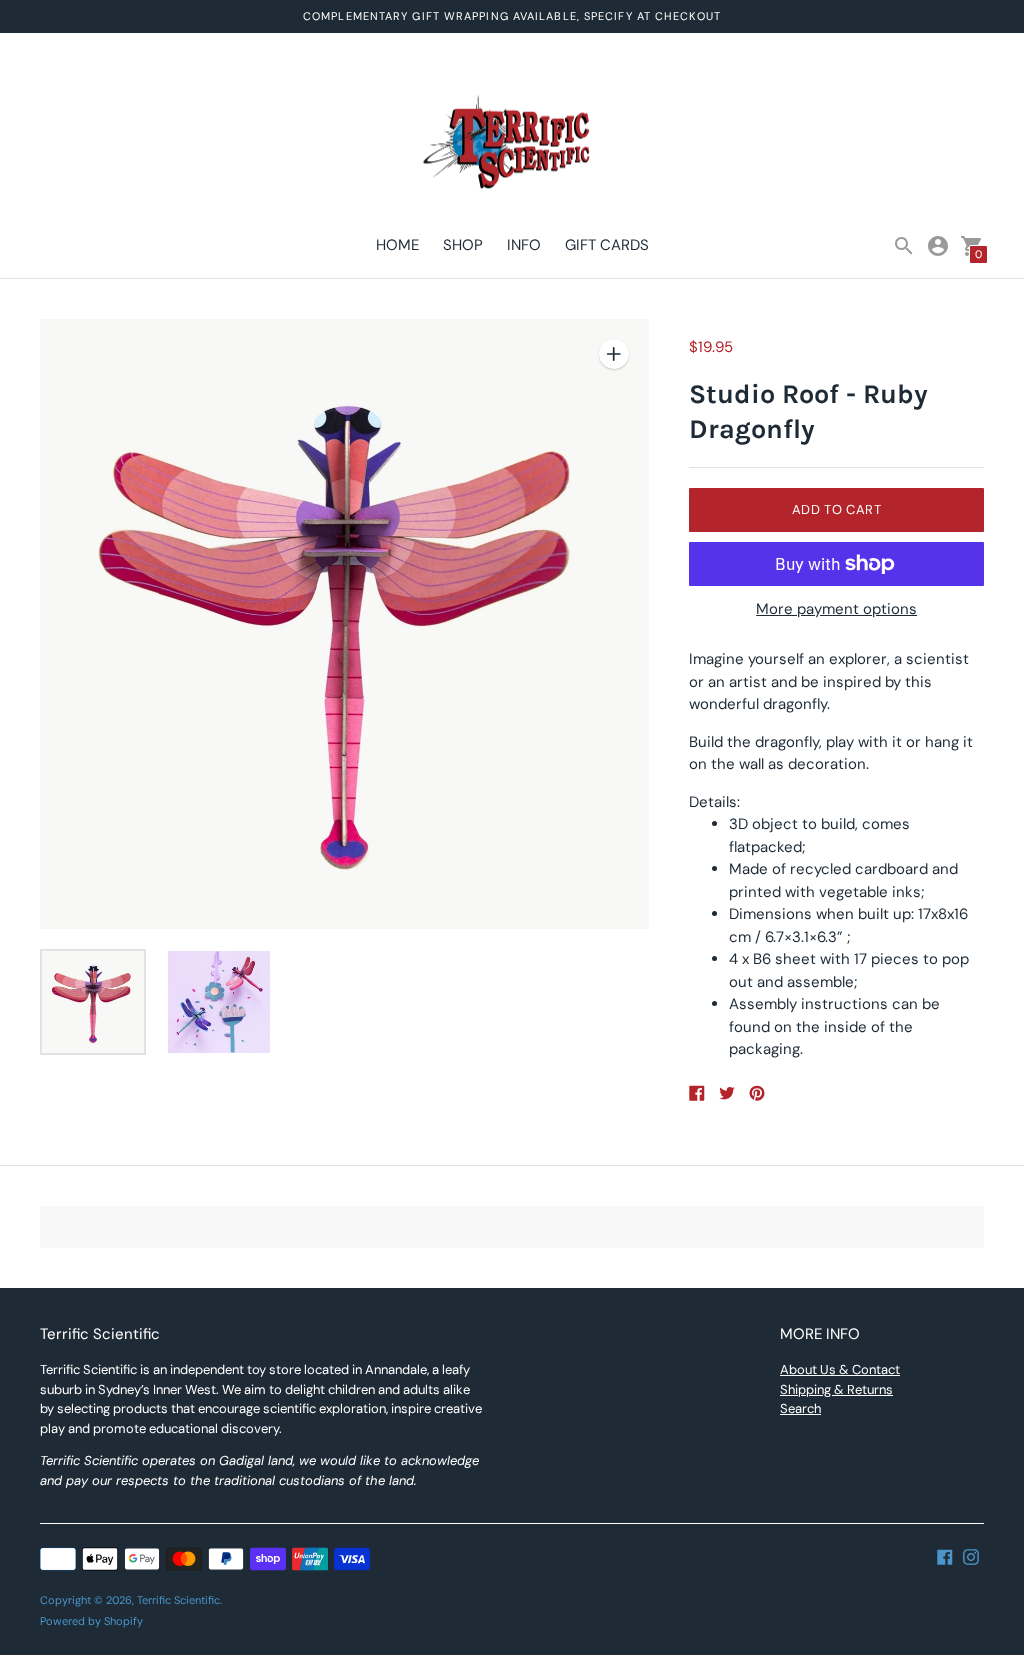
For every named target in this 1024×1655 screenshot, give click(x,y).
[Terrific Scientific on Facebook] (945, 1556)
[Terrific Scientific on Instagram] (971, 1556)
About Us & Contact (840, 1369)
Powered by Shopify (91, 1621)
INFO (524, 245)
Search (800, 1408)
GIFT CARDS (607, 245)
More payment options (836, 609)
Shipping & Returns (836, 1389)
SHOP (463, 245)
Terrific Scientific (178, 1600)
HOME (397, 245)
